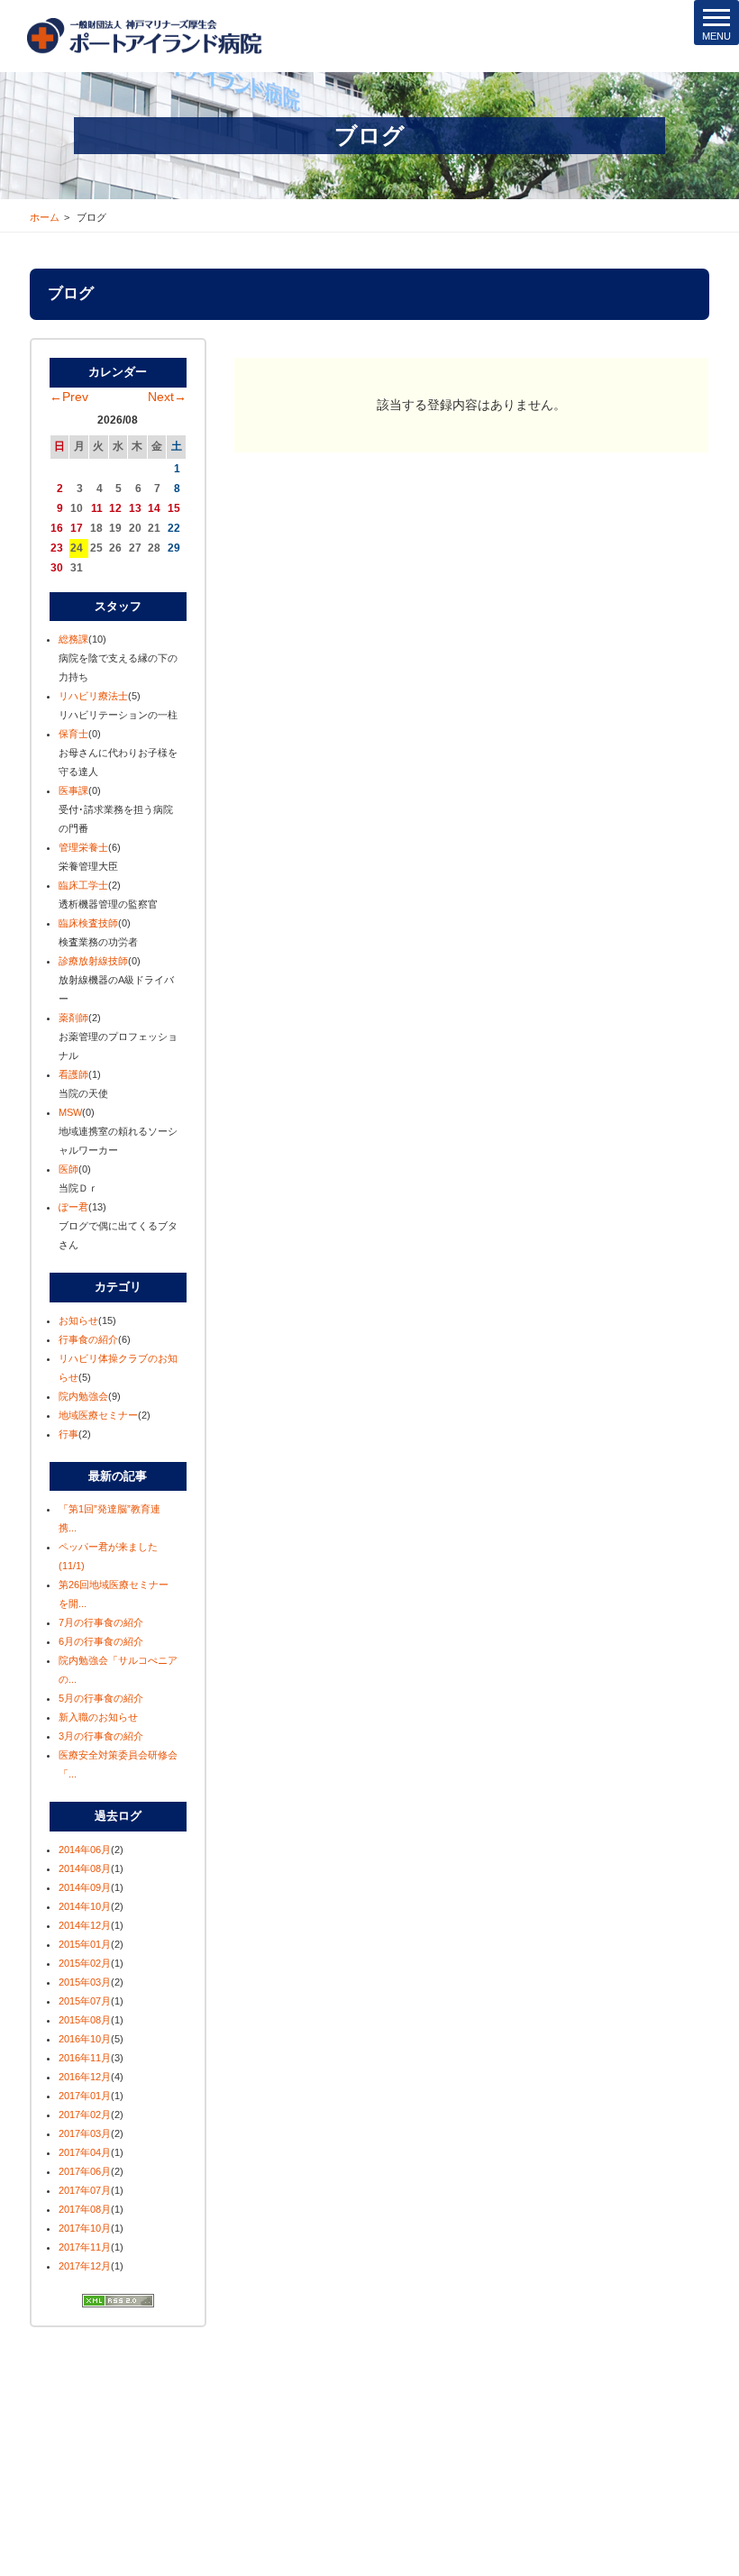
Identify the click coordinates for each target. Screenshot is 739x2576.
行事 (68, 1434)
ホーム (45, 217)
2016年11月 (85, 2058)
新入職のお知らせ (98, 1717)
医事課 (73, 790)
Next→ (167, 397)
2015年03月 (85, 1982)
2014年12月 (85, 1925)
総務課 (73, 639)
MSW (70, 1112)
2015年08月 (85, 2020)
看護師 (73, 1074)
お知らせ (78, 1320)
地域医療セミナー (98, 1415)
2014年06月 (85, 1850)
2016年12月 (85, 2077)
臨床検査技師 (88, 923)
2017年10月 (85, 2228)
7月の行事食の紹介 (101, 1622)
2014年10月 (85, 1906)
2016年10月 (85, 2039)
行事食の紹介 (88, 1339)
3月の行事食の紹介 (101, 1736)
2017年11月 (85, 2247)
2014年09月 (85, 1887)
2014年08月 (85, 1868)
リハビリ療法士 (93, 696)
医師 (68, 1169)
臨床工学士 (83, 885)
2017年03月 (85, 2133)
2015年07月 (85, 2001)
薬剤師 (73, 1018)
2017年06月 (85, 2171)
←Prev (69, 397)
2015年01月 (85, 1944)
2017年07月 (85, 2190)
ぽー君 (73, 1207)
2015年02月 (85, 1963)
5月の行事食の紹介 (101, 1698)
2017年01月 (85, 2096)
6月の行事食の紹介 (101, 1641)
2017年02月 (85, 2115)
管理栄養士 (83, 847)
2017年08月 (85, 2209)
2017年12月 (85, 2266)
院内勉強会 (83, 1396)
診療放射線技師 (93, 961)
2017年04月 (85, 2152)
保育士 (73, 734)
